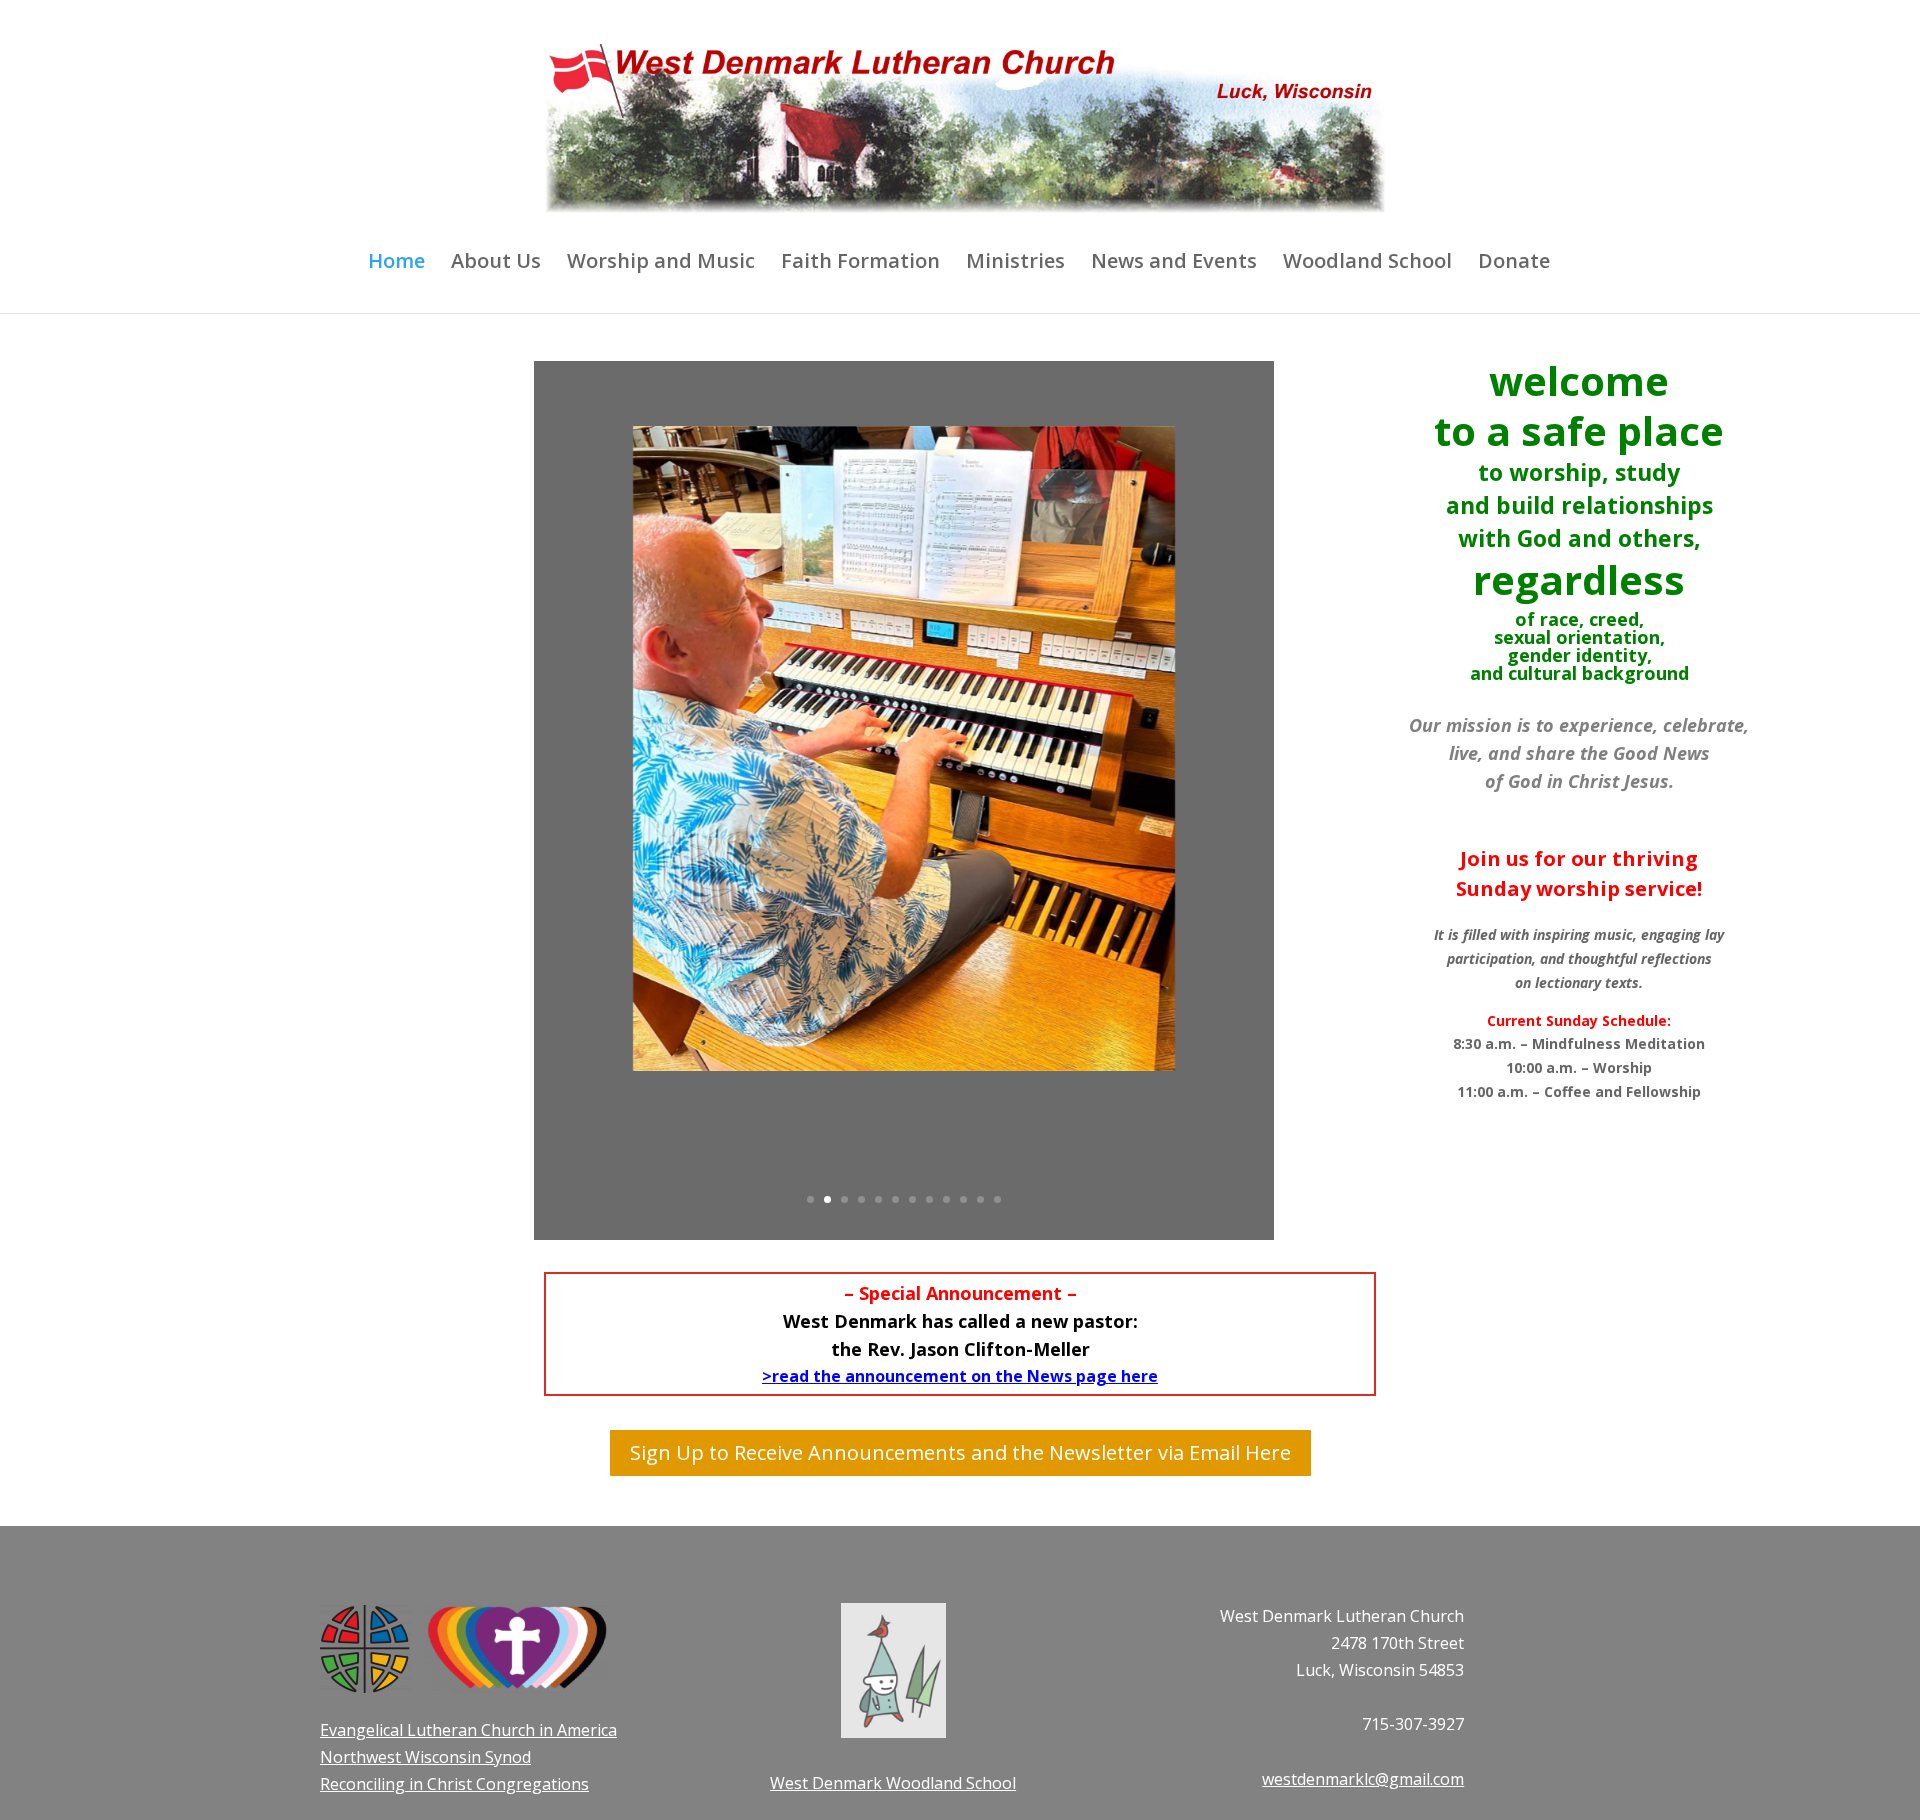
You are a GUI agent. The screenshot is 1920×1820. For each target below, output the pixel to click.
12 (997, 1199)
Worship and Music (661, 264)
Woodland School (1367, 264)
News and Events (1174, 264)
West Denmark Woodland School (893, 1783)
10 (963, 1199)
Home (396, 264)
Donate (1514, 264)
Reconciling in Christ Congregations (454, 1784)
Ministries (1015, 264)
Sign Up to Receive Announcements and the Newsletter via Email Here (960, 1452)
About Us (496, 264)
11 (980, 1199)
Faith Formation (860, 264)
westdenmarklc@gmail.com (1363, 1779)
